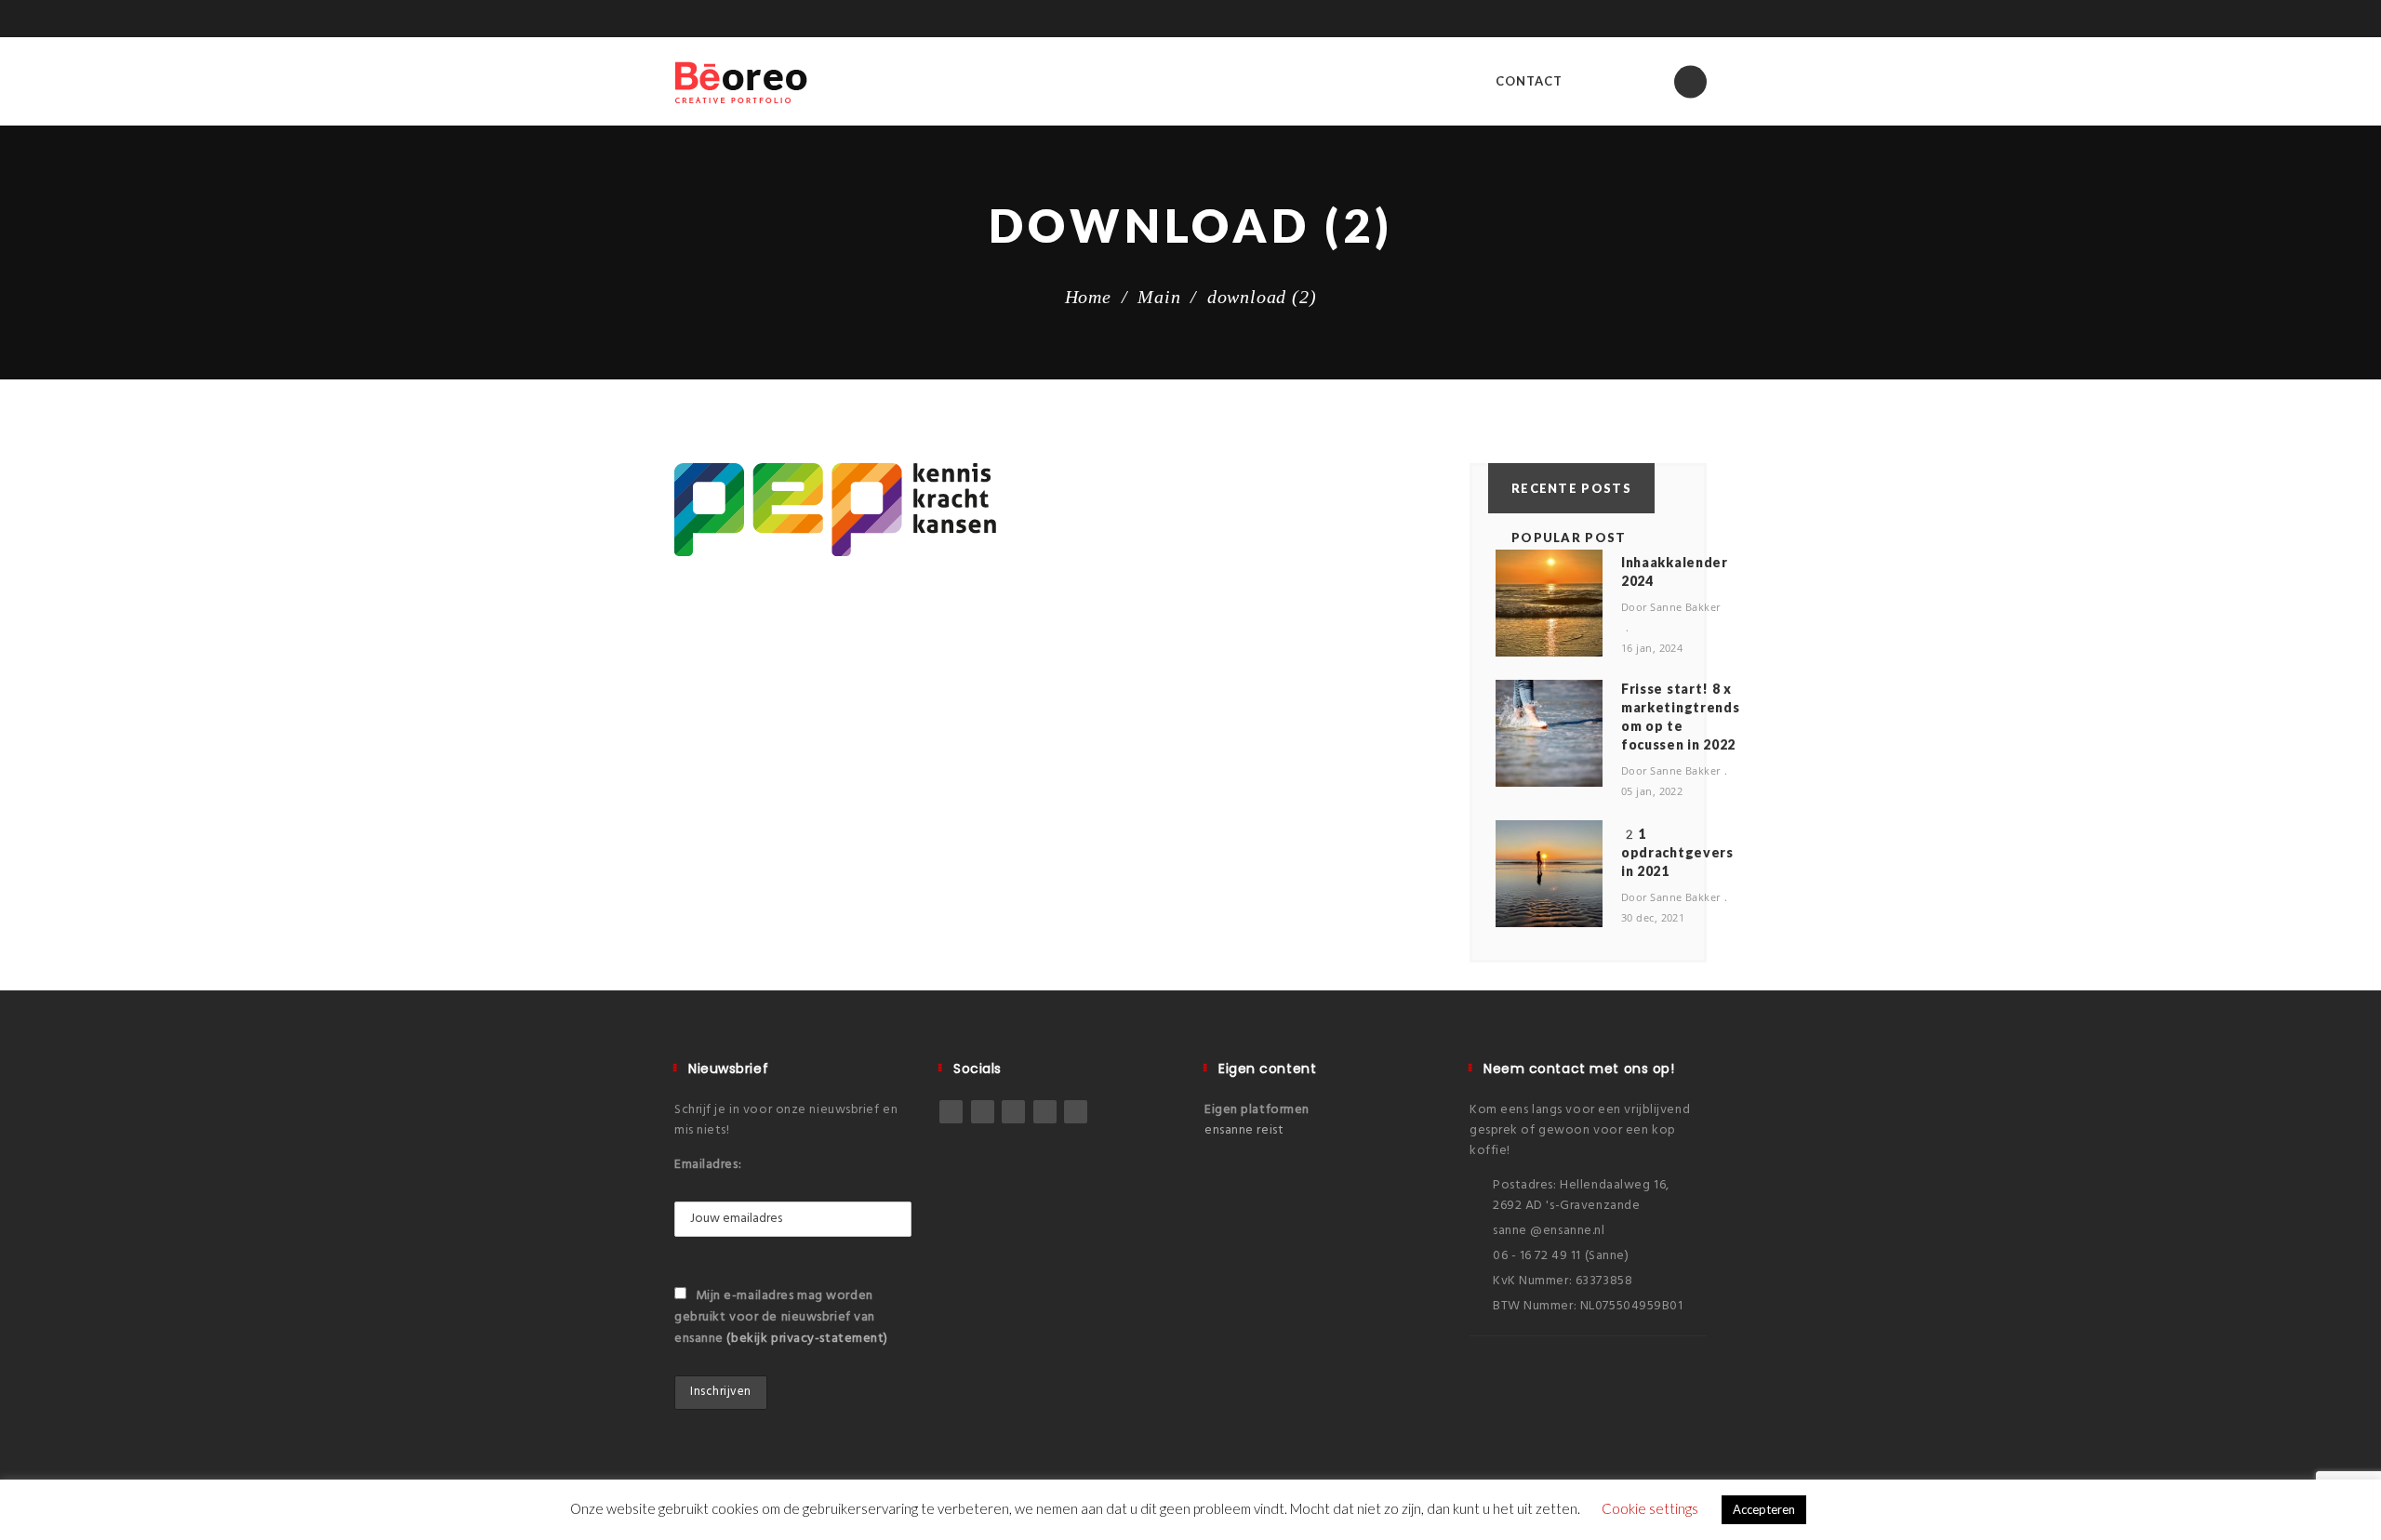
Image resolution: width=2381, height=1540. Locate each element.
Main (1159, 297)
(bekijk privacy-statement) (807, 1339)
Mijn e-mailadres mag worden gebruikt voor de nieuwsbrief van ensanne (781, 1317)
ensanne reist (1244, 1130)
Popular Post (1569, 538)
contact (1529, 81)
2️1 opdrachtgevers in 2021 (1677, 852)
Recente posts (1571, 488)
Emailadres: (708, 1165)
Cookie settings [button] (1650, 1508)
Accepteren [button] (1764, 1509)
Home (1088, 297)
